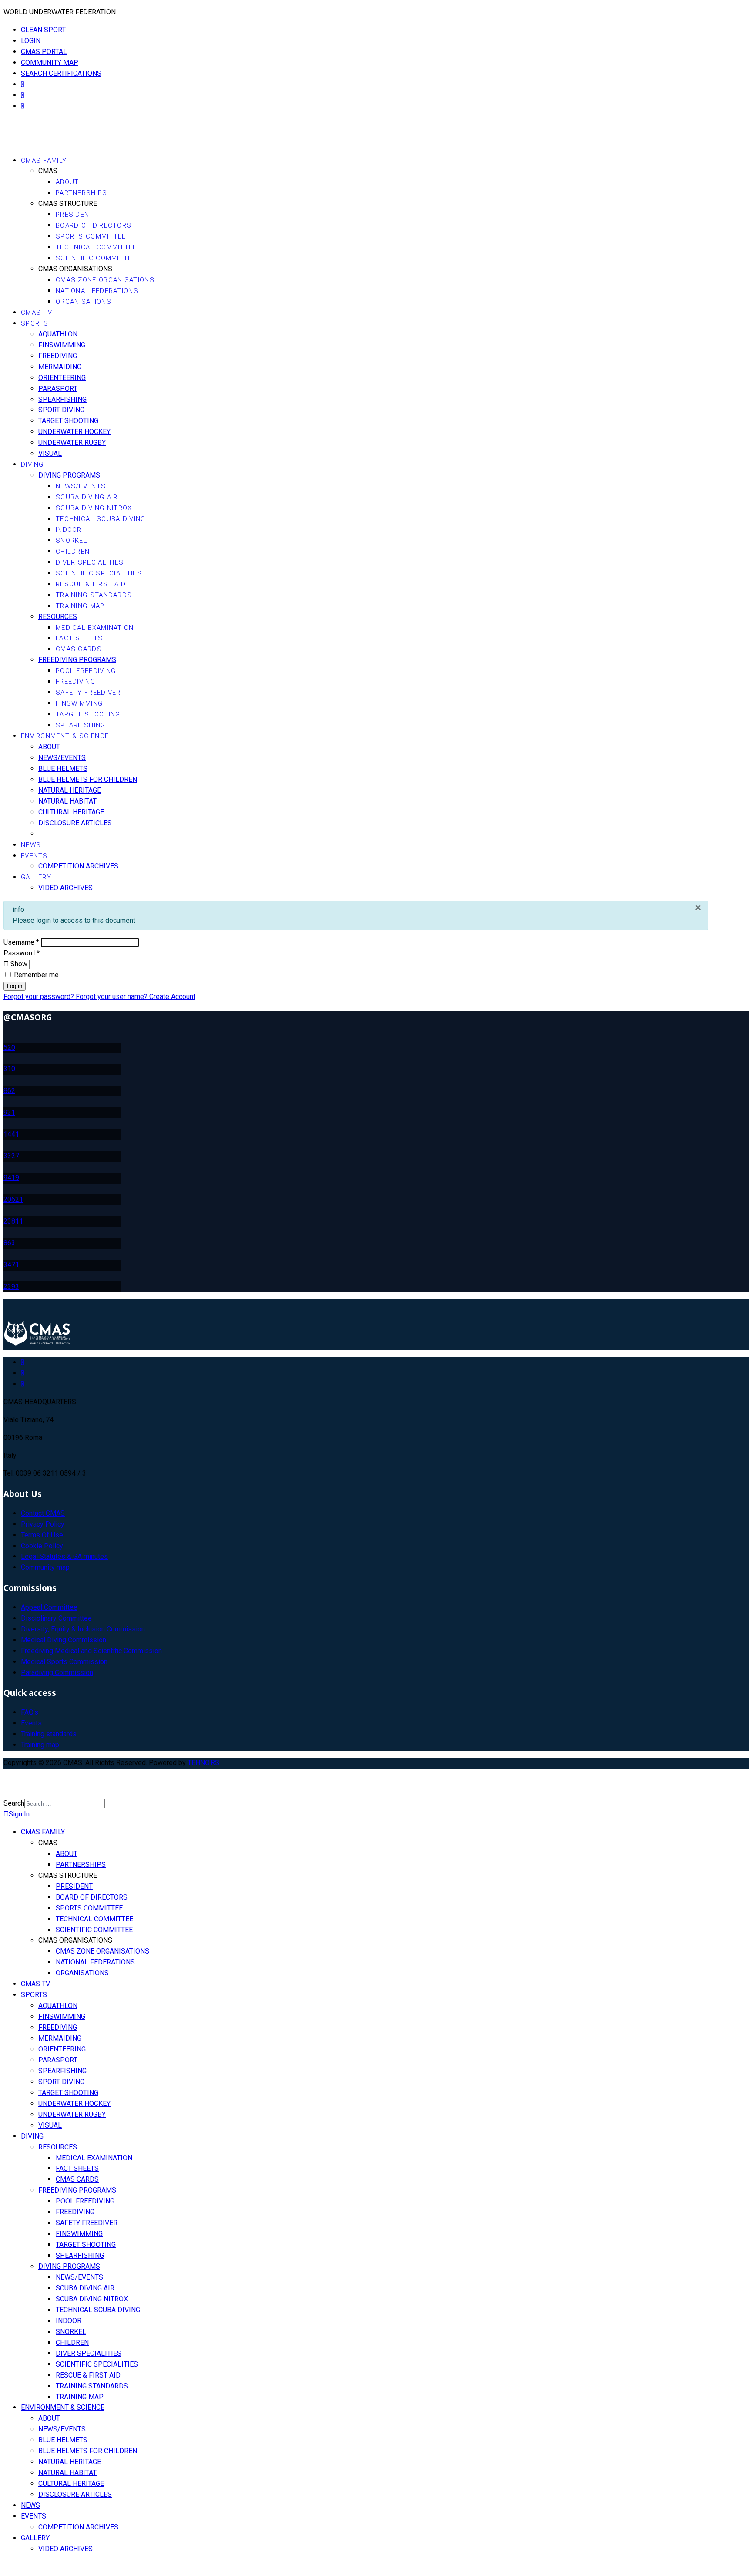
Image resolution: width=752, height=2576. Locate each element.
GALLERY (36, 877)
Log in (15, 986)
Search (14, 1803)
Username (21, 942)
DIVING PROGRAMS (69, 475)
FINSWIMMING (62, 345)
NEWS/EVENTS (81, 486)
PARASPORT (58, 388)
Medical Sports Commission (64, 1662)
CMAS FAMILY (44, 161)
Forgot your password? (40, 997)
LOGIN (31, 41)
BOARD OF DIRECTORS (94, 225)
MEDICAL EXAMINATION (95, 628)
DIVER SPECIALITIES (90, 562)
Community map (45, 1567)
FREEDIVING (58, 356)
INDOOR (69, 530)
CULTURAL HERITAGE (71, 812)
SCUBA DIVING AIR (87, 497)
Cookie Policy (42, 1546)
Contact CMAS (43, 1513)
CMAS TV (37, 313)
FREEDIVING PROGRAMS (77, 660)
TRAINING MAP (80, 606)
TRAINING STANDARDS (94, 595)
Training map (40, 1745)
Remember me (35, 975)
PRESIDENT (75, 215)
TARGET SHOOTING (68, 421)
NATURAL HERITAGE (70, 790)
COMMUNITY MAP (50, 62)
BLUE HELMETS (63, 768)
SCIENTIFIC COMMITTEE (96, 258)
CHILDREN (73, 552)
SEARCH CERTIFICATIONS (61, 73)
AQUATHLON (58, 334)
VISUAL (50, 453)
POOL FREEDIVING (86, 671)
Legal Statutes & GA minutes (64, 1556)
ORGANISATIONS (84, 302)
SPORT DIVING (61, 410)
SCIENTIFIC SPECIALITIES (99, 573)
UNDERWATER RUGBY (72, 442)
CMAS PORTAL (44, 52)
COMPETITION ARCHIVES (78, 866)
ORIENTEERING (62, 378)
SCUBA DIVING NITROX (94, 508)
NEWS (31, 845)
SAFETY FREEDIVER (88, 693)
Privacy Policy (43, 1524)
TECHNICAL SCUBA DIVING (101, 519)
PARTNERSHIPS (82, 193)
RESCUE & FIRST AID (91, 584)
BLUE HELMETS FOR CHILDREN (88, 779)
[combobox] (65, 1804)
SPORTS (35, 323)
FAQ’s (30, 1712)
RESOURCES (58, 617)
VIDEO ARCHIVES (65, 888)
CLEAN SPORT (43, 30)
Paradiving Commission (57, 1673)
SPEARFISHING (62, 399)
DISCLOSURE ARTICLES (75, 823)
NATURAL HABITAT (67, 801)
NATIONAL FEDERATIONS (97, 291)
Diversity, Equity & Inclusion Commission (83, 1629)
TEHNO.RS (203, 1763)
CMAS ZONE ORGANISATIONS (105, 280)
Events (31, 1723)
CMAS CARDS (79, 649)
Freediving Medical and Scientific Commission (91, 1651)
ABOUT (67, 182)
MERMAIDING (60, 367)
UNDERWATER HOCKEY (74, 432)
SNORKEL (72, 541)
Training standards (49, 1734)
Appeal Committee (49, 1607)
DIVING (32, 464)
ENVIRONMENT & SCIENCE (65, 736)
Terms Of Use (42, 1535)
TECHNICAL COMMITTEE (96, 247)
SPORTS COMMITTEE (91, 236)
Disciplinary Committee (56, 1618)
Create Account (172, 997)
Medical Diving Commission (64, 1640)
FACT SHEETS (79, 638)
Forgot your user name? (112, 997)
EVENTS (34, 856)
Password (22, 953)
